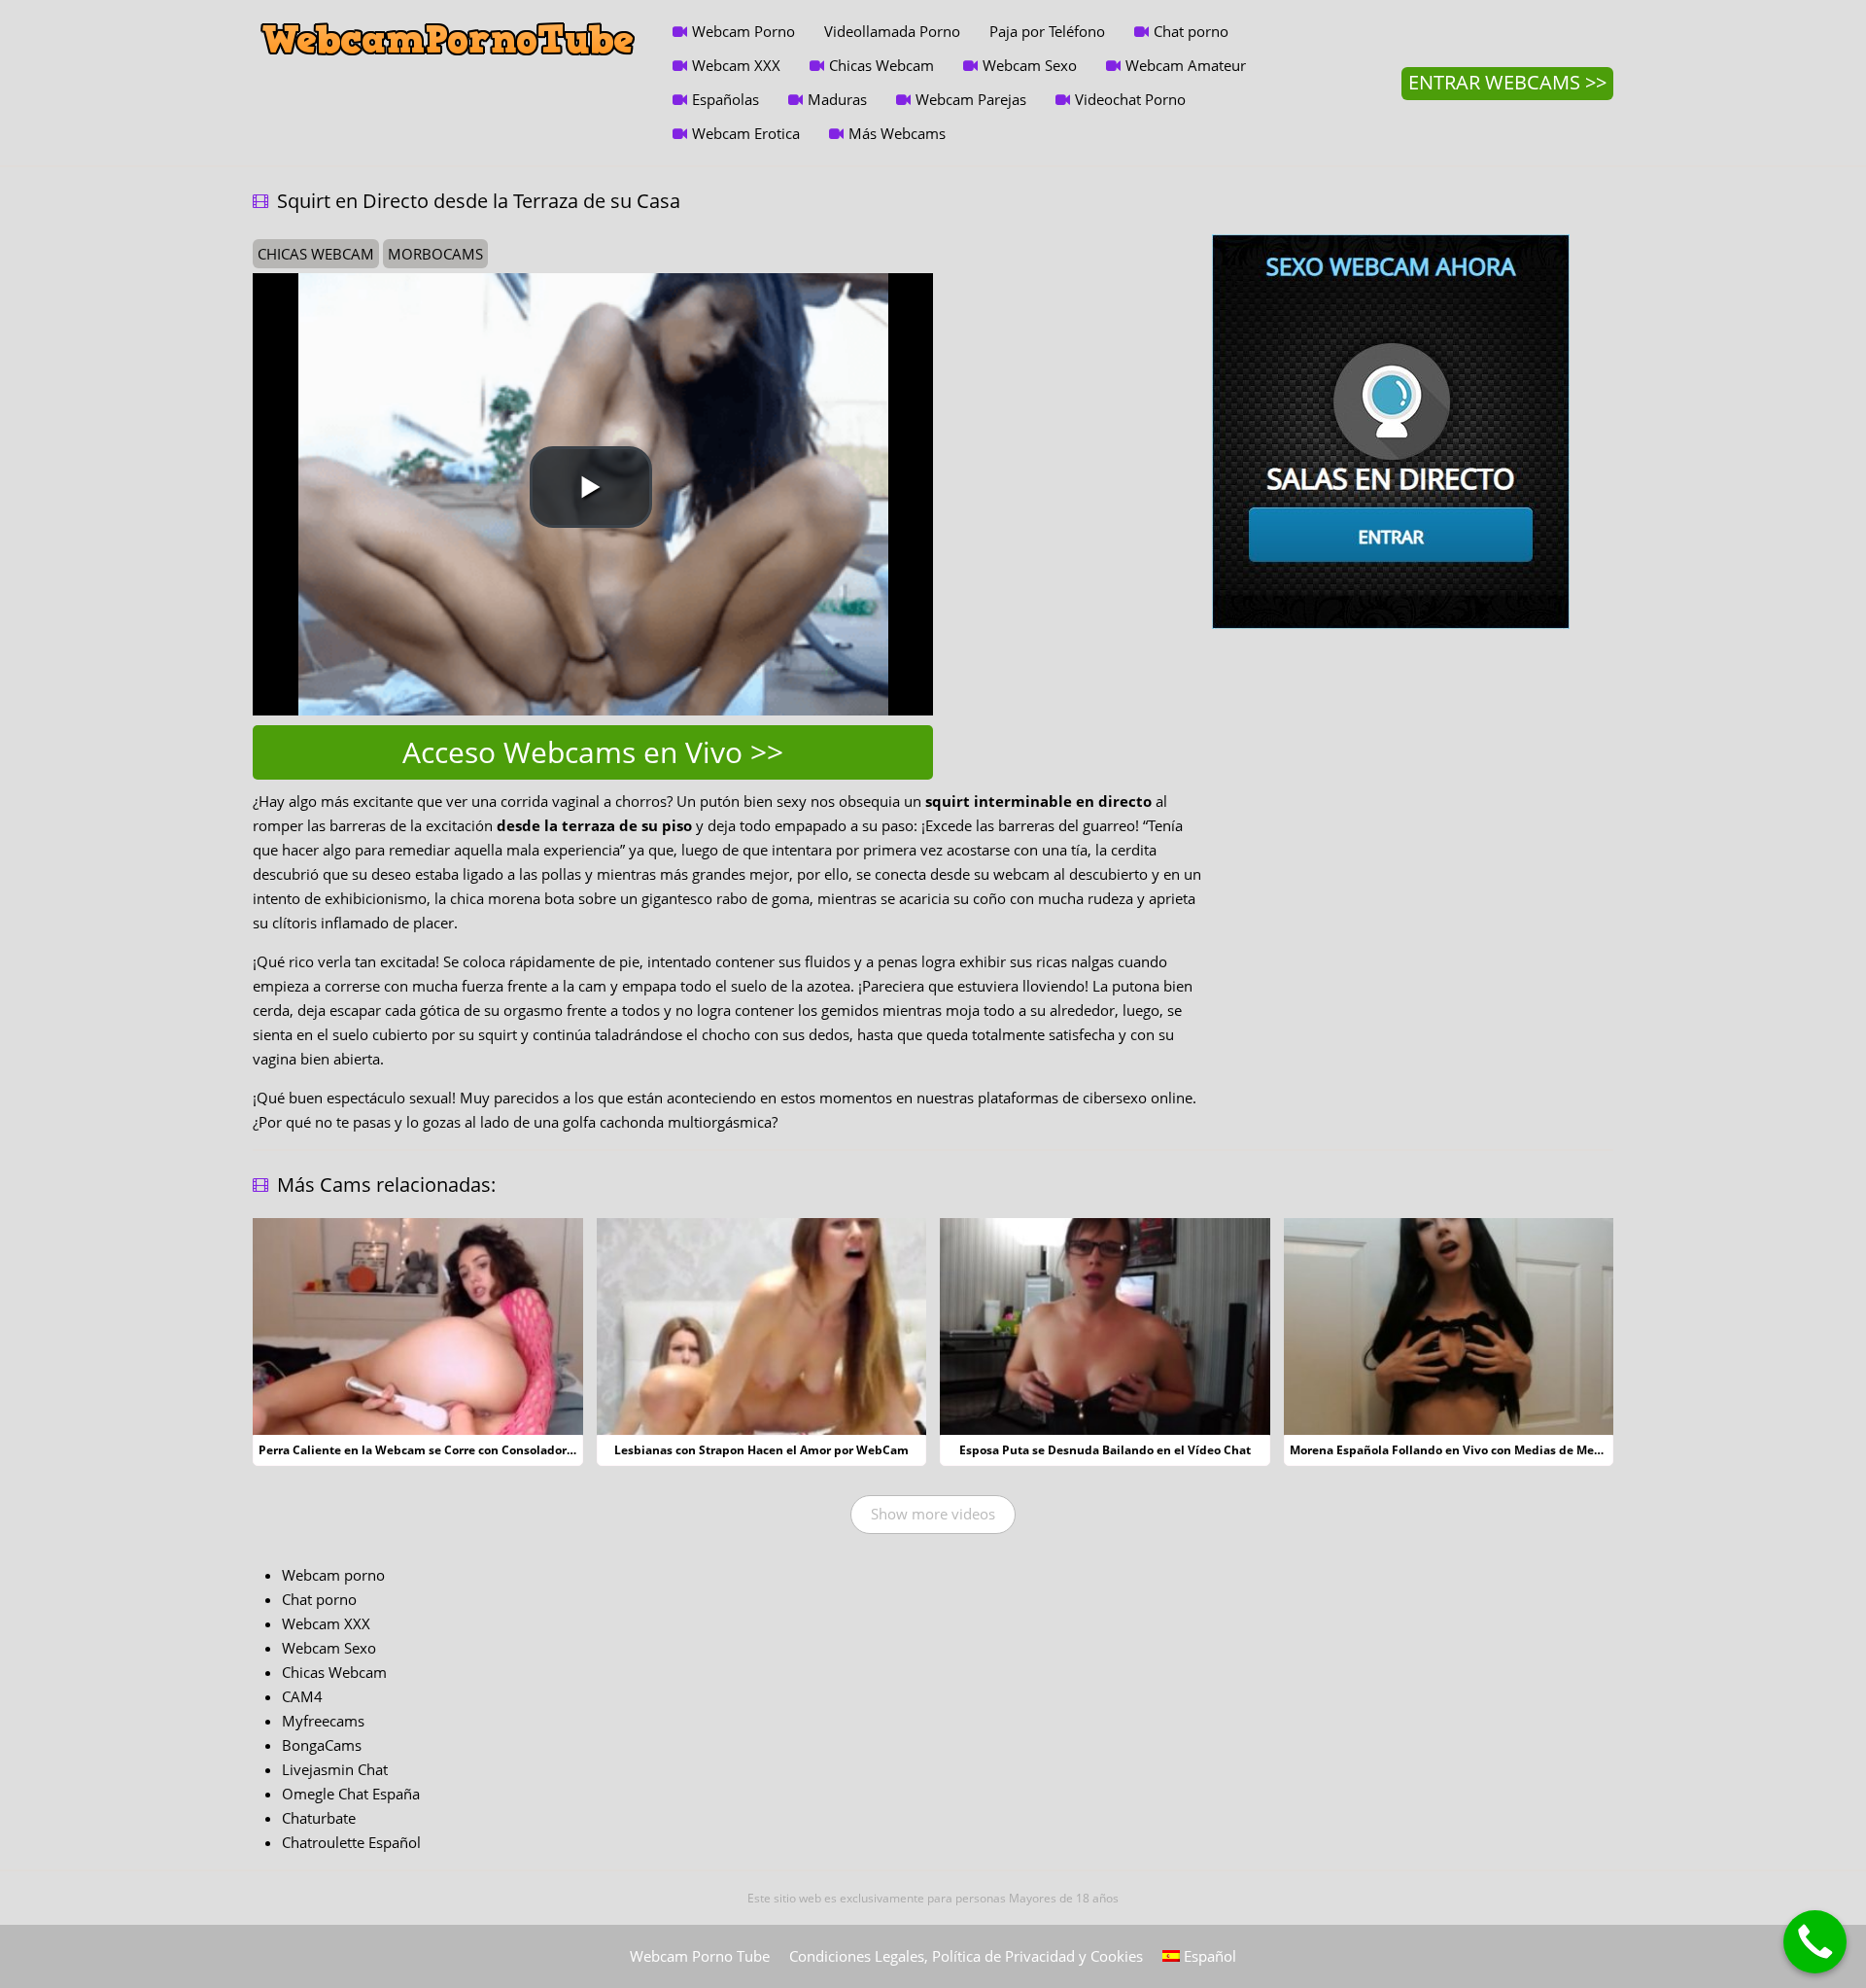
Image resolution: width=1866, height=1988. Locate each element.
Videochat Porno (1130, 99)
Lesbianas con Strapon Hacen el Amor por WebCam (761, 1450)
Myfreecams (323, 1721)
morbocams (435, 254)
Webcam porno (333, 1575)
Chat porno (1191, 31)
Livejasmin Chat (335, 1769)
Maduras (837, 99)
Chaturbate (319, 1818)
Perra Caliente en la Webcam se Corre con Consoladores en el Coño (450, 1450)
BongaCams (322, 1745)
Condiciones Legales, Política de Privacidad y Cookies (966, 1956)
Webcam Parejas (971, 99)
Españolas (726, 99)
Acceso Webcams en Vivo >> (593, 752)
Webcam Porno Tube (700, 1956)
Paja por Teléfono (1047, 31)
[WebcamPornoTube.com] (448, 15)
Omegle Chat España (351, 1794)
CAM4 (302, 1696)
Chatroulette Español (351, 1842)
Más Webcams (897, 133)
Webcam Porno (743, 31)
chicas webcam (316, 254)
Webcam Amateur (1186, 65)
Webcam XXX (736, 65)
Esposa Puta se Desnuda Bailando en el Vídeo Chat (1105, 1450)
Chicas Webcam (881, 65)
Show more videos (933, 1514)
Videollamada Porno (892, 31)
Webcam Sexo (1030, 65)
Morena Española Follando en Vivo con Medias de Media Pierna (1471, 1450)
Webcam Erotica (746, 133)
